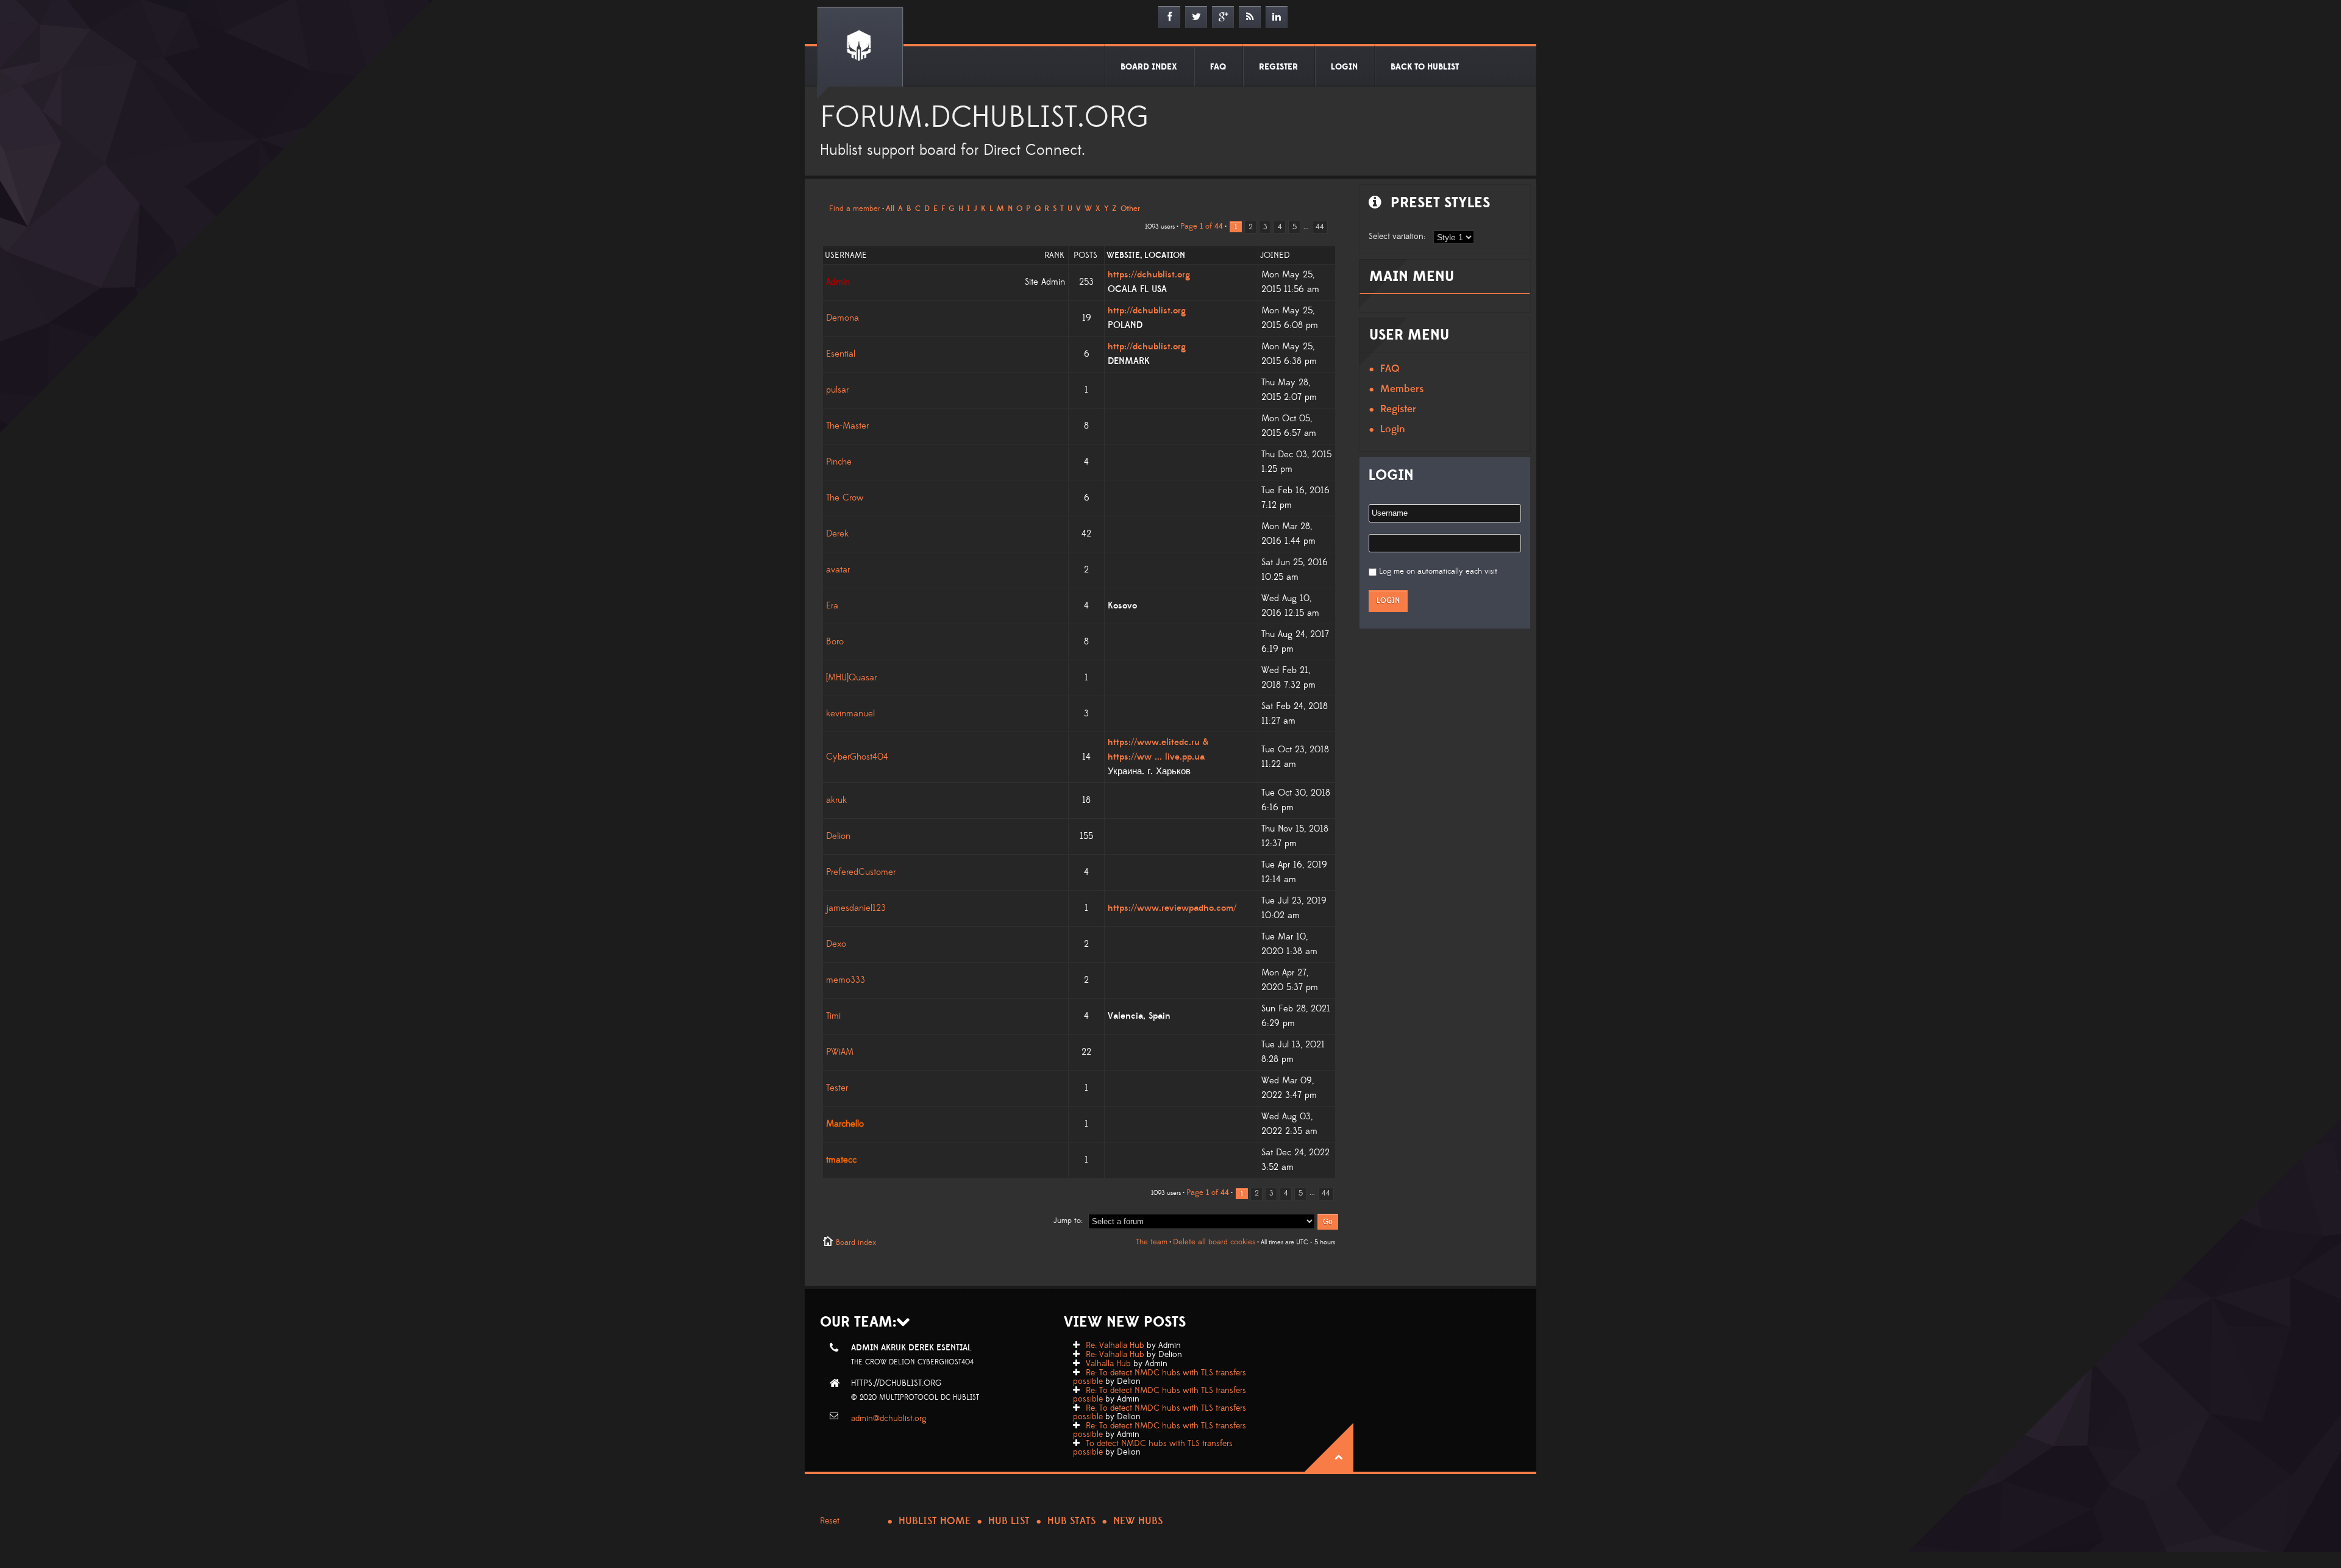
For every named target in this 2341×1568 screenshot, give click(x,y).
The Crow (845, 498)
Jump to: (1068, 1221)
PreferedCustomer (861, 872)
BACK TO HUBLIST (1425, 67)
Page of (1202, 226)
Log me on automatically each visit (1438, 571)
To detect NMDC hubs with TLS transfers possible (1153, 1448)
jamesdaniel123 (856, 908)
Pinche (839, 462)
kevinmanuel (850, 714)
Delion (838, 836)
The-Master (847, 426)
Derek (837, 534)
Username (846, 255)
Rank (1054, 255)
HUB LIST (1009, 1521)
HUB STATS (1071, 1521)
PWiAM (840, 1052)
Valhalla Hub (1108, 1364)
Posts (1085, 255)
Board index (856, 1242)
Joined (1275, 255)
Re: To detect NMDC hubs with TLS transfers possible (1160, 1377)
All (890, 208)
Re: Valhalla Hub (1115, 1345)
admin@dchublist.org (889, 1419)
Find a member (855, 208)
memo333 (846, 980)
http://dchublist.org (1147, 311)
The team (1152, 1242)
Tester (837, 1088)
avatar (838, 570)
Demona (843, 318)
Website (1123, 255)
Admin (838, 282)
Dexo (836, 944)
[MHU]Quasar (851, 678)
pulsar (837, 390)
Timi (833, 1016)
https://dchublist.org (1149, 275)
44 (1320, 227)
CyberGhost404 (857, 757)
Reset (830, 1521)
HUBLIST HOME (935, 1521)
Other (1130, 208)
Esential (841, 354)
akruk (836, 800)
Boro (835, 642)
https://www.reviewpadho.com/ (1172, 908)
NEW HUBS (1138, 1521)
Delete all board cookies (1214, 1242)
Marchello (845, 1124)
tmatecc (841, 1160)
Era (832, 606)
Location (1165, 255)
